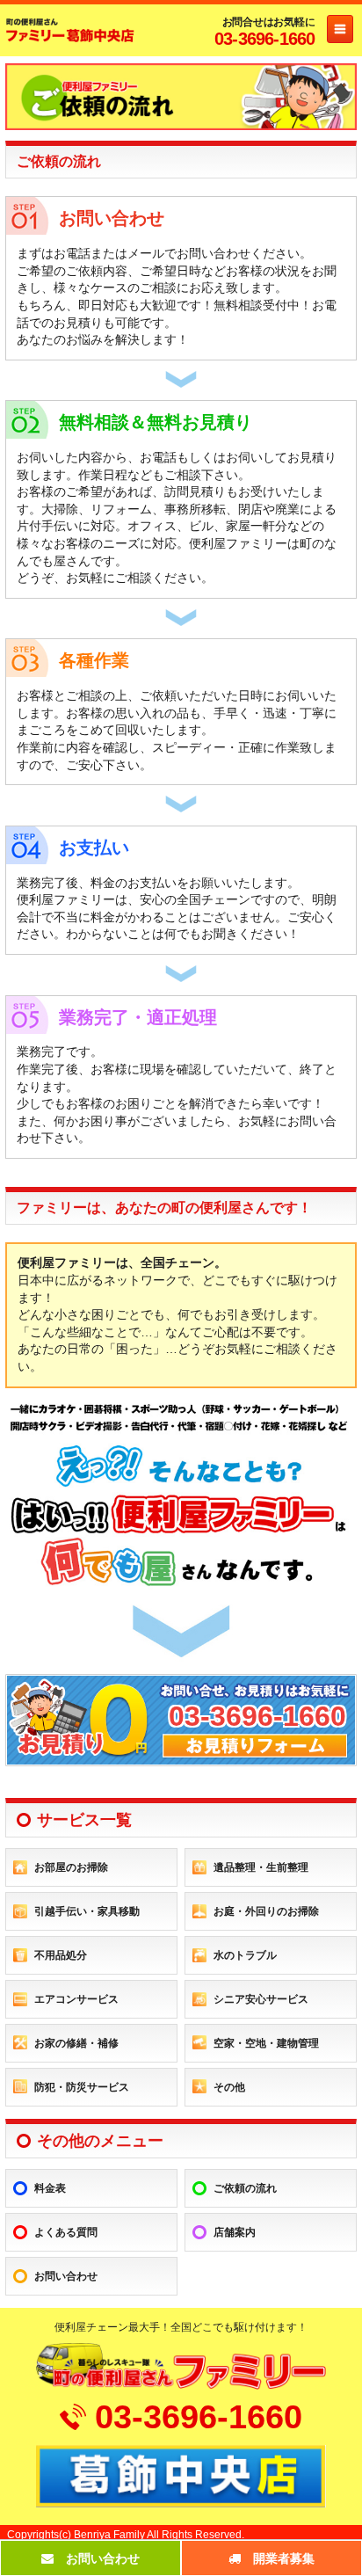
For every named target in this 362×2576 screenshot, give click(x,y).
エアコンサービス (76, 1999)
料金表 (50, 2188)
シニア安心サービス (261, 1999)
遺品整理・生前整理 (261, 1867)
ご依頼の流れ (245, 2188)
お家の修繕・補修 (76, 2043)
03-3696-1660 (264, 39)
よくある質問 (66, 2232)
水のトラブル (245, 1955)
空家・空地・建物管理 (266, 2043)
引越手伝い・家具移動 (87, 1911)
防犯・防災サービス (82, 2087)
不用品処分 (61, 1955)
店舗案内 (235, 2232)
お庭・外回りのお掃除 (266, 1911)
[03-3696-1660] (181, 1759)
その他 (229, 2087)
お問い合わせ (66, 2276)
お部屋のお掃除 (71, 1867)
